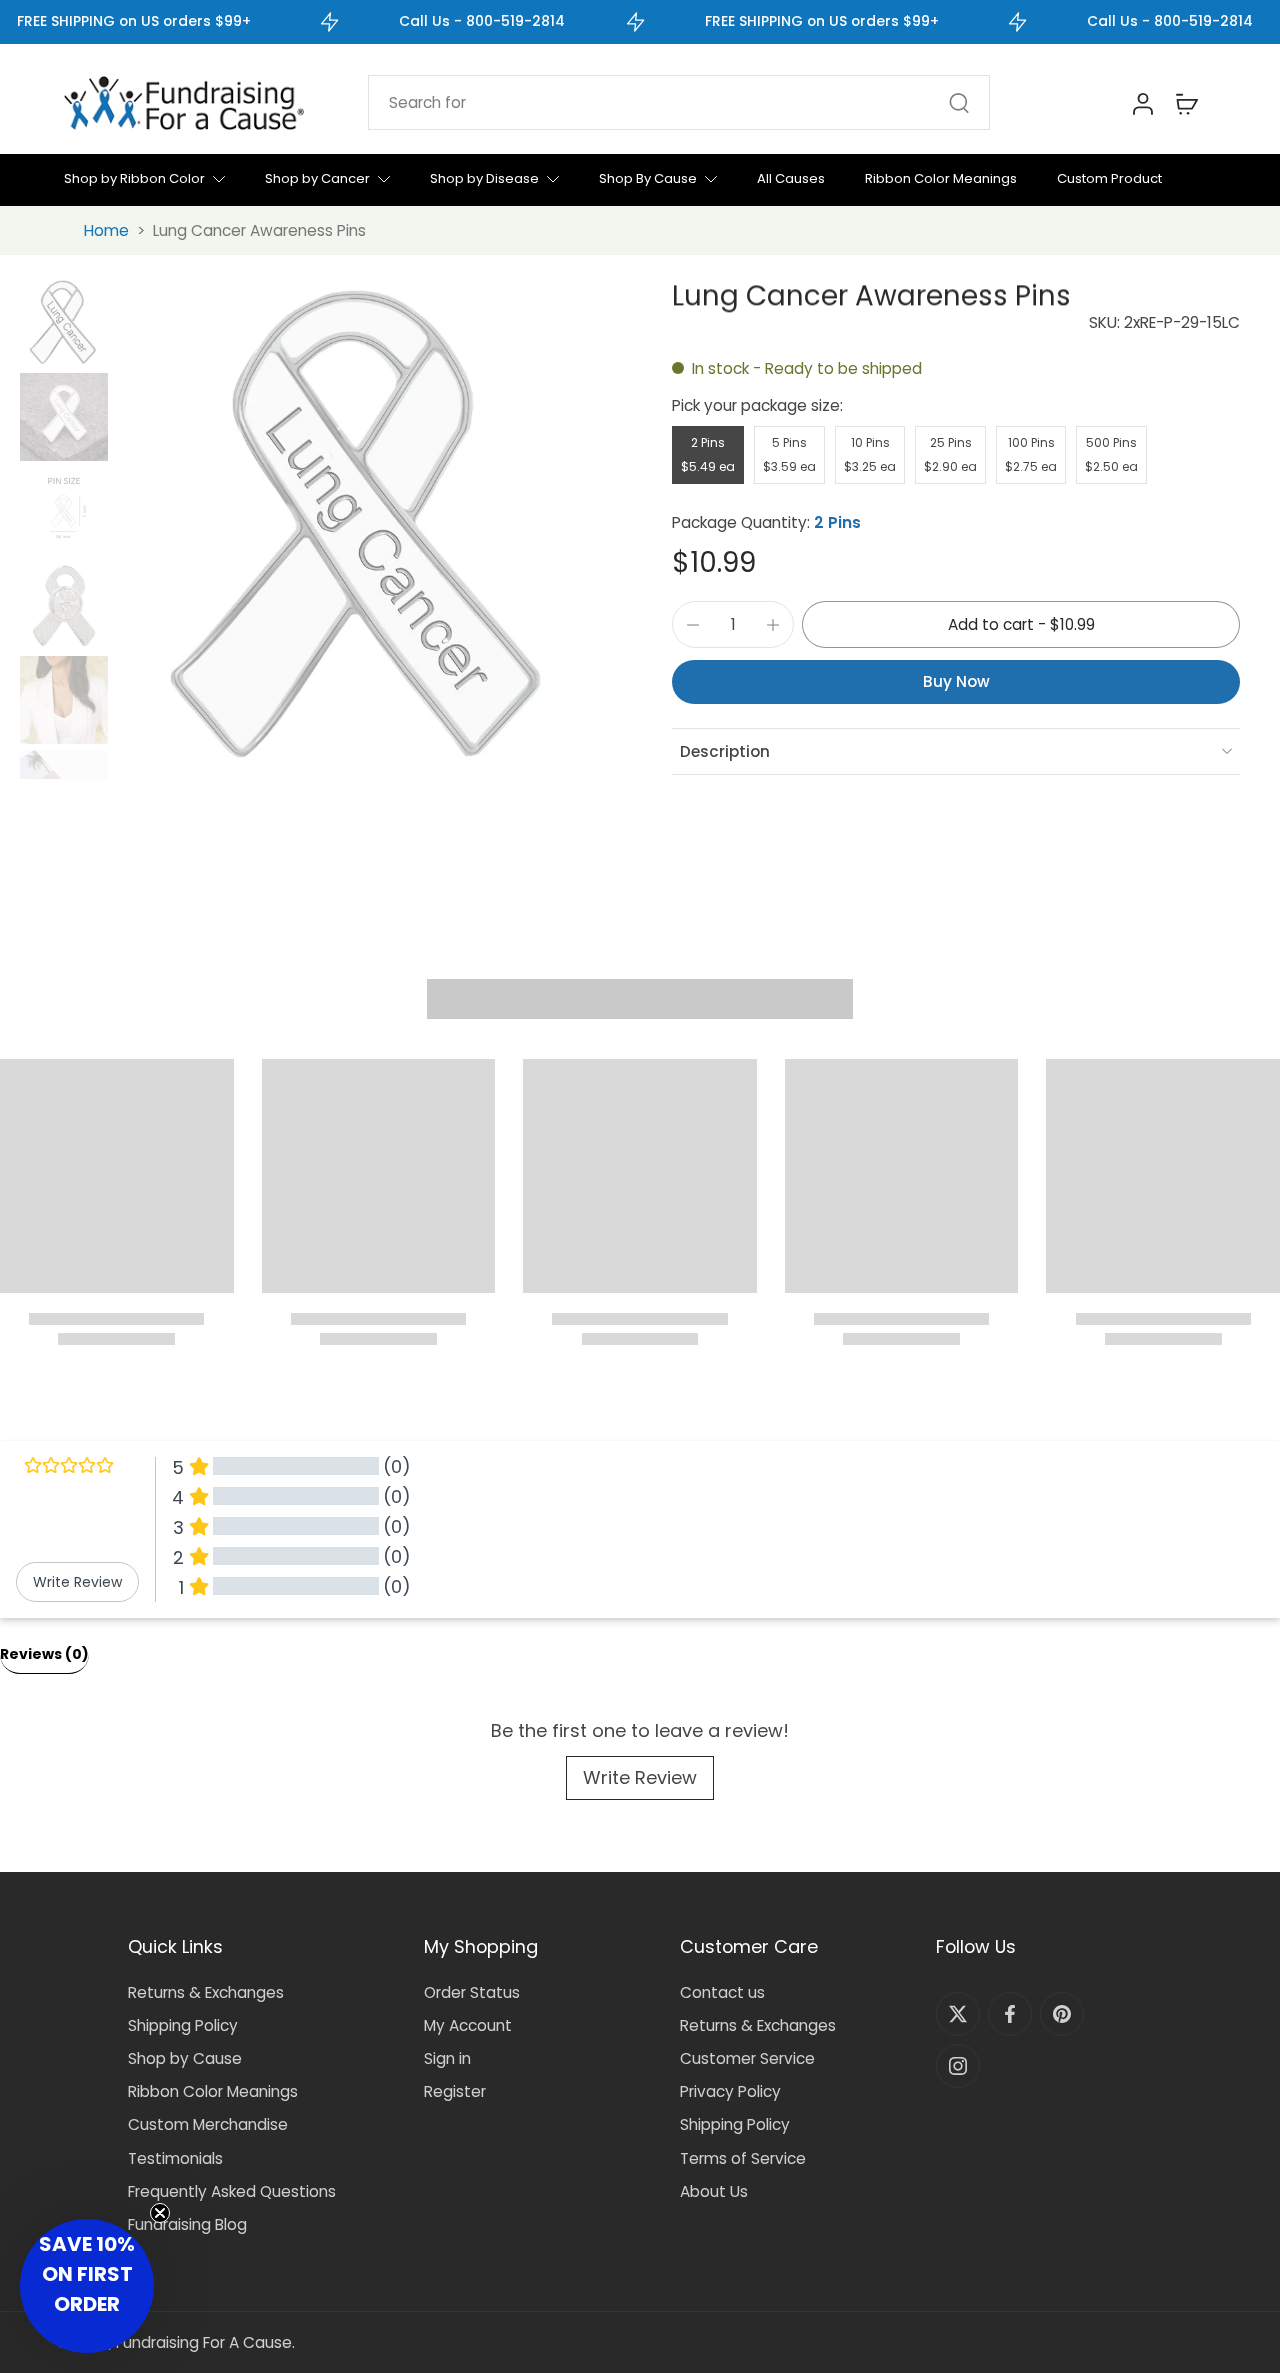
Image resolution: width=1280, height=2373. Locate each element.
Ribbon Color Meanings (213, 2091)
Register (455, 2091)
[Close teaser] (160, 2213)
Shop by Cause (185, 2058)
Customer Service (747, 2058)
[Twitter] (958, 2014)
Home (106, 230)
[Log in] (1142, 103)
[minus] (693, 625)
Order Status (472, 1992)
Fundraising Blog (187, 2224)
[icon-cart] (1186, 103)
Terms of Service (743, 2158)
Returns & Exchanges (206, 1992)
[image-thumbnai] (64, 323)
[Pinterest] (1062, 2014)
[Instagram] (958, 2066)
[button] (1021, 624)
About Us (714, 2191)
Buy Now (956, 681)
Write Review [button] (77, 1582)
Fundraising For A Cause (204, 2342)
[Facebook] (1010, 2014)
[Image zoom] (362, 529)
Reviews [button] (44, 1654)
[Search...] (959, 103)
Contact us (722, 1992)
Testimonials (175, 2158)
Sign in (447, 2058)
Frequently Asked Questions (232, 2191)
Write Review (640, 1777)
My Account (468, 2025)
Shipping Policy (183, 2025)
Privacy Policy (730, 2091)
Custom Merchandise (208, 2124)
